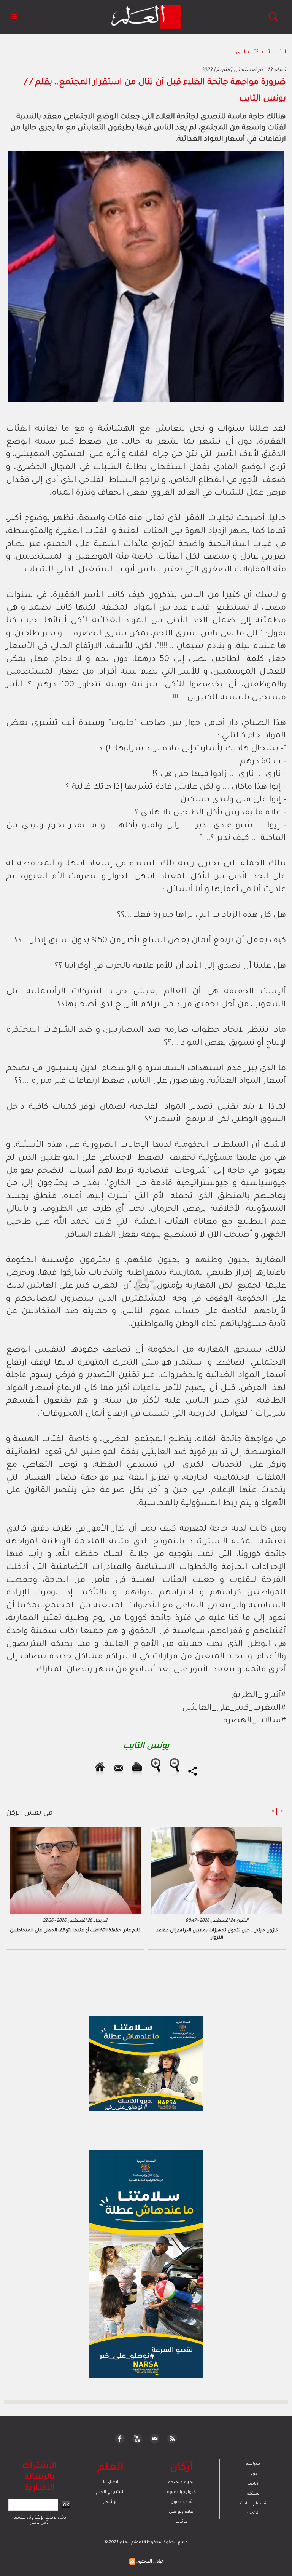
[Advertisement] (71, 1288)
